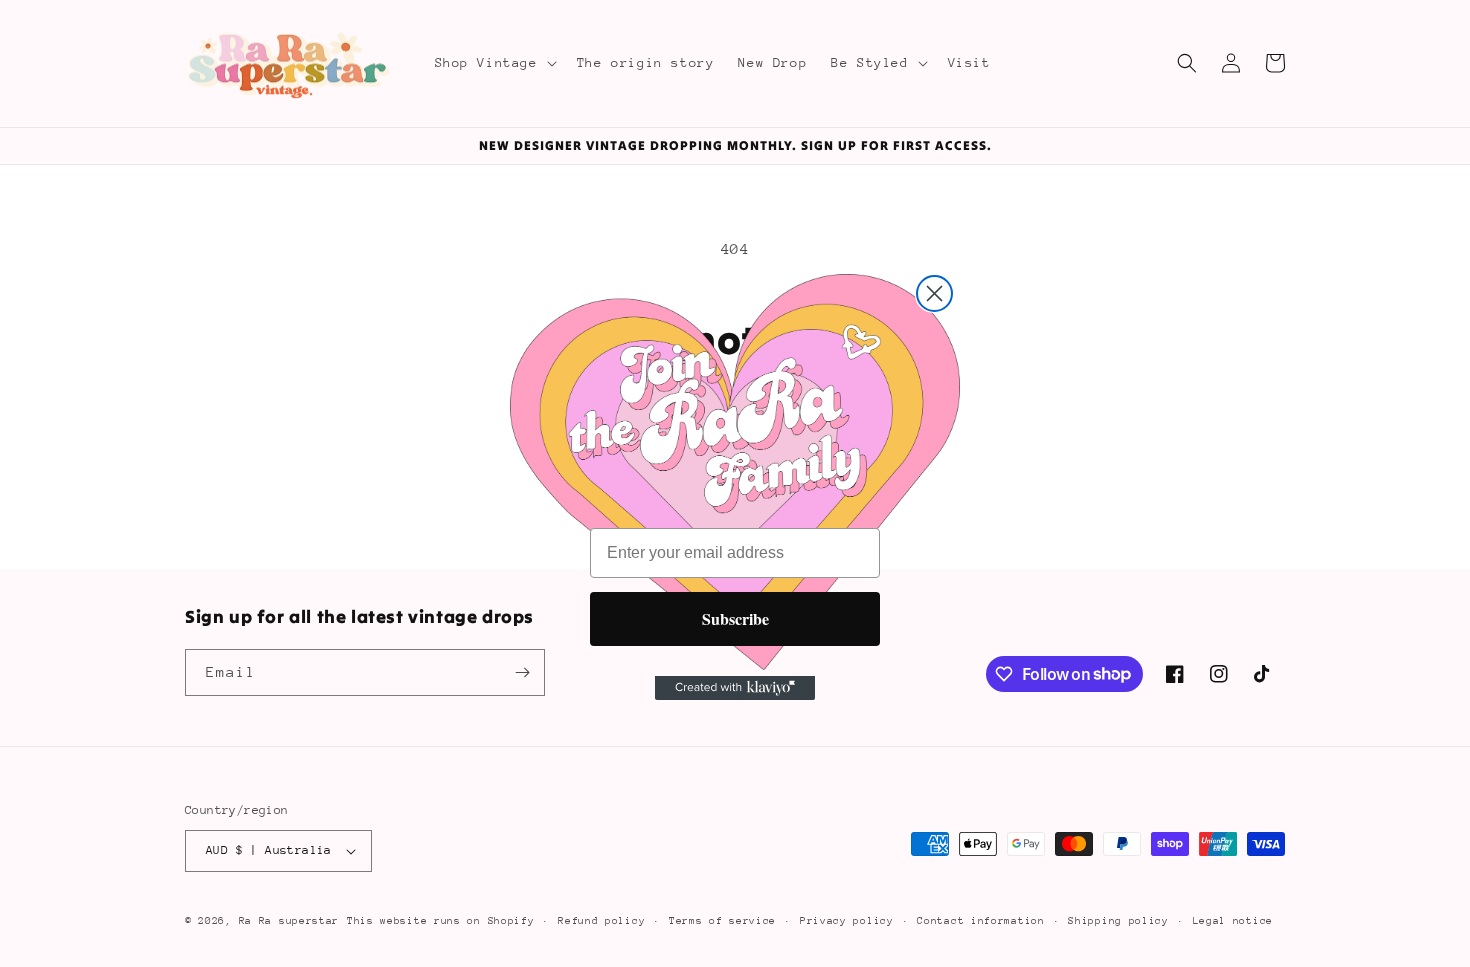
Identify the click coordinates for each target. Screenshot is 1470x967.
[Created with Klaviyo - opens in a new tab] (735, 688)
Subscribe (735, 618)
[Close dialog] (934, 293)
